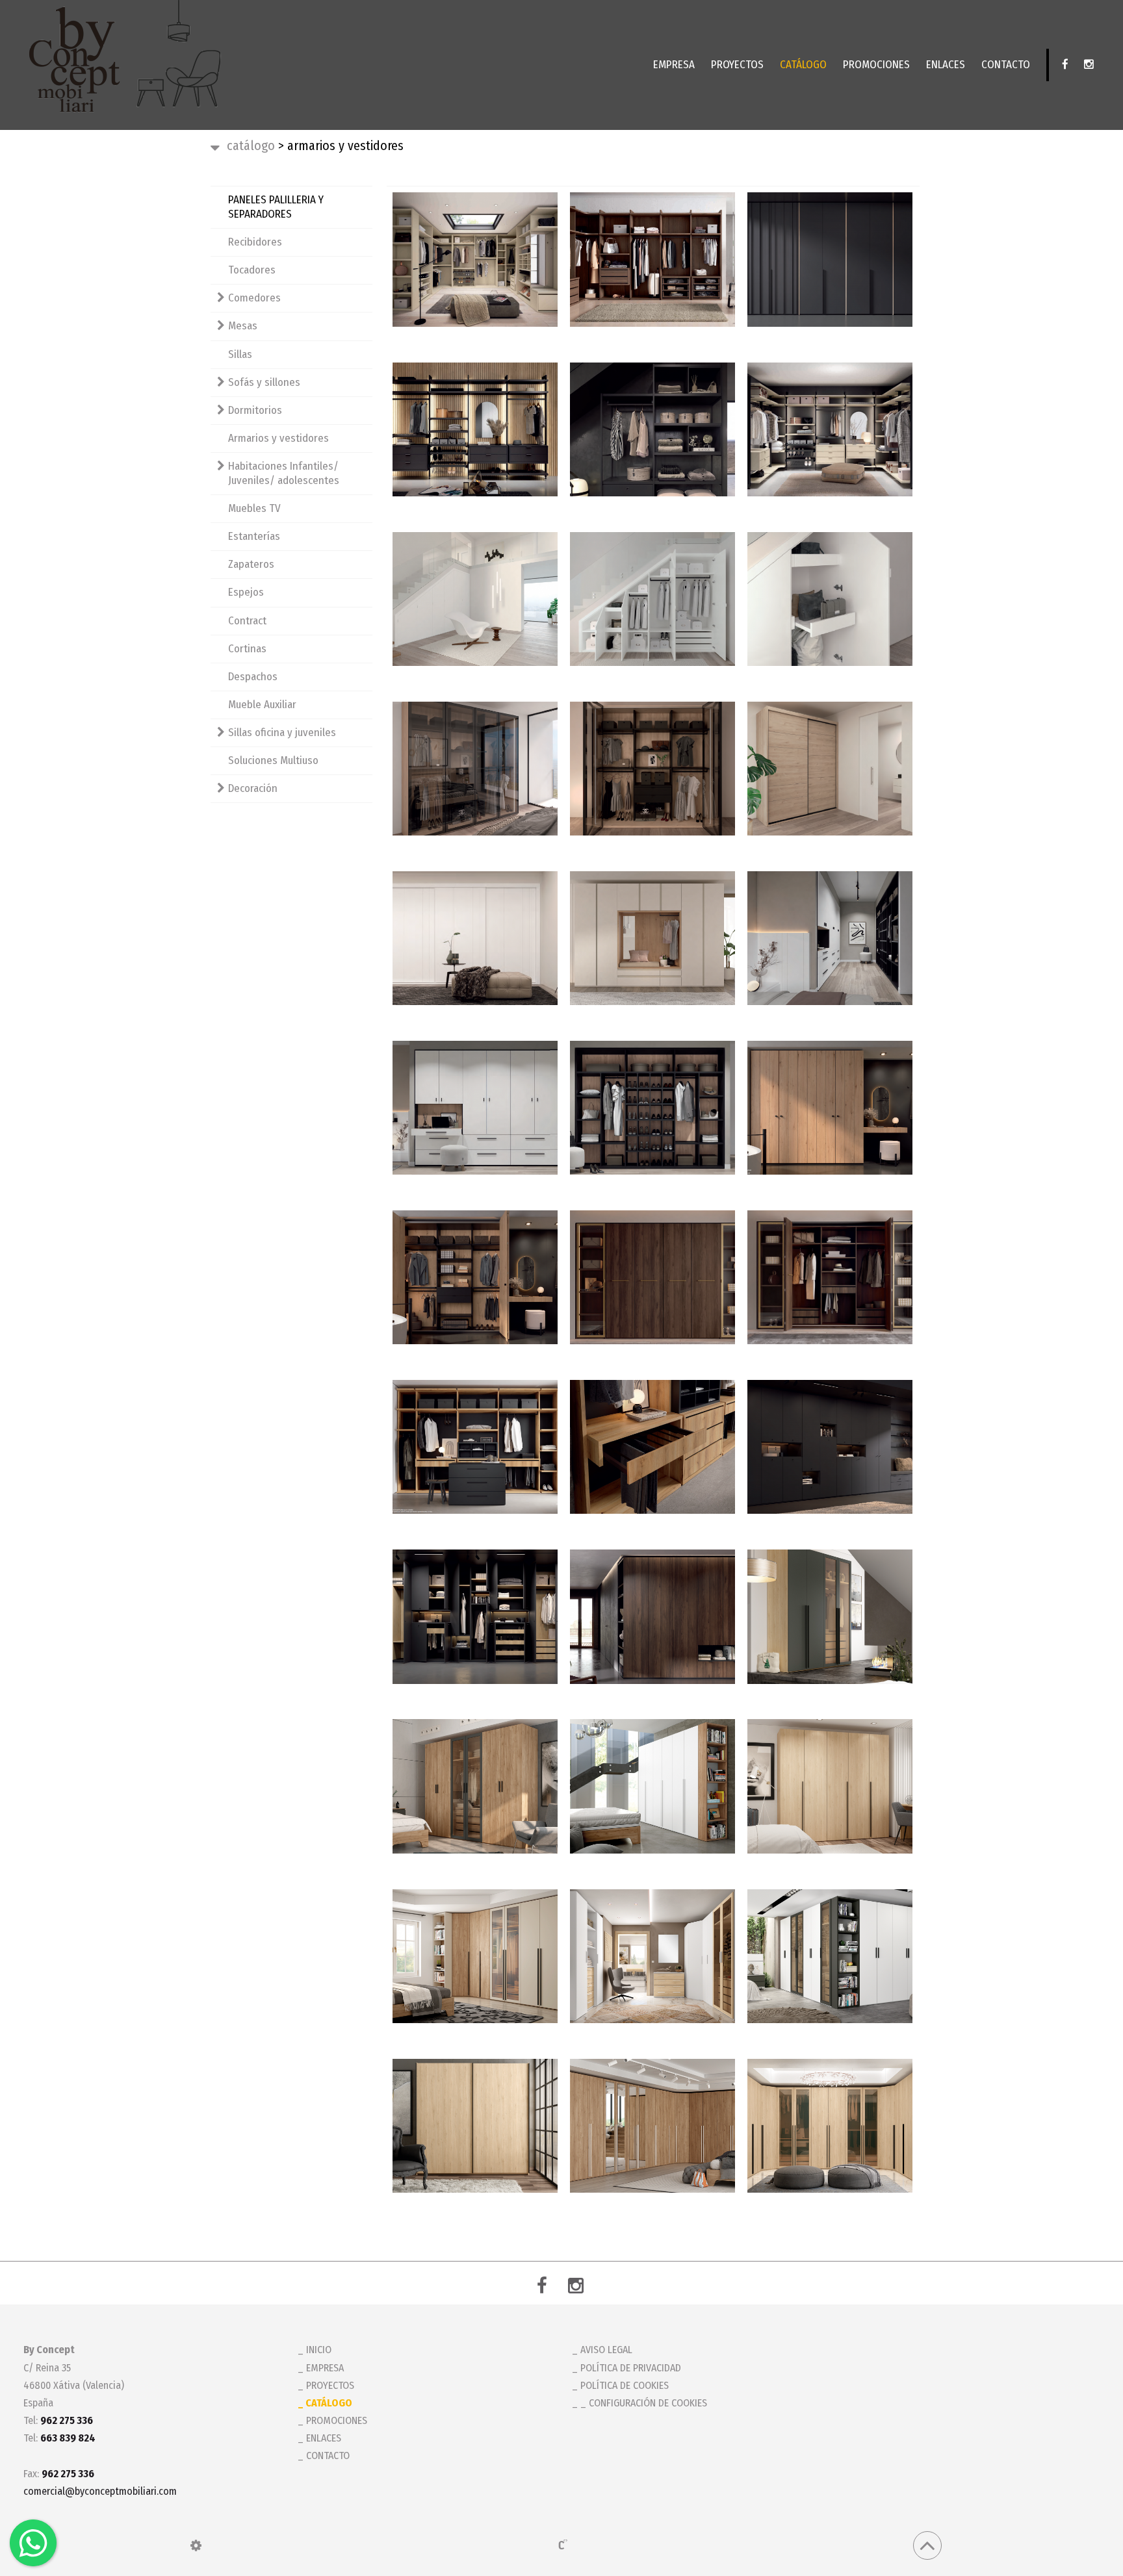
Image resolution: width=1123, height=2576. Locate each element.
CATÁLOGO (803, 65)
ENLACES (946, 65)
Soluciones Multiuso (273, 760)
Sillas (240, 354)
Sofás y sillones (264, 382)
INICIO (319, 2350)
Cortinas (247, 649)
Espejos (246, 592)
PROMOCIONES (876, 65)
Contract (247, 621)
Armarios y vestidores (278, 438)
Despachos (253, 677)
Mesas (243, 326)
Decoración (253, 788)
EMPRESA (674, 65)
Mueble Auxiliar (262, 705)
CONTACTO (1006, 65)
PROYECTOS (737, 65)
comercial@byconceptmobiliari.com (100, 2491)
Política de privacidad (631, 2368)
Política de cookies (625, 2385)
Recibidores (255, 242)
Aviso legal (606, 2350)
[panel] (196, 2545)
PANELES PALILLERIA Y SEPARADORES (276, 207)
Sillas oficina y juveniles (282, 733)
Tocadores (252, 270)
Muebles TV (254, 508)
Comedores (254, 298)
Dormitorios (255, 410)
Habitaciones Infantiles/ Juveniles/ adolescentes (284, 473)
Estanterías (254, 536)
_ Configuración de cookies (644, 2403)
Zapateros (251, 564)
